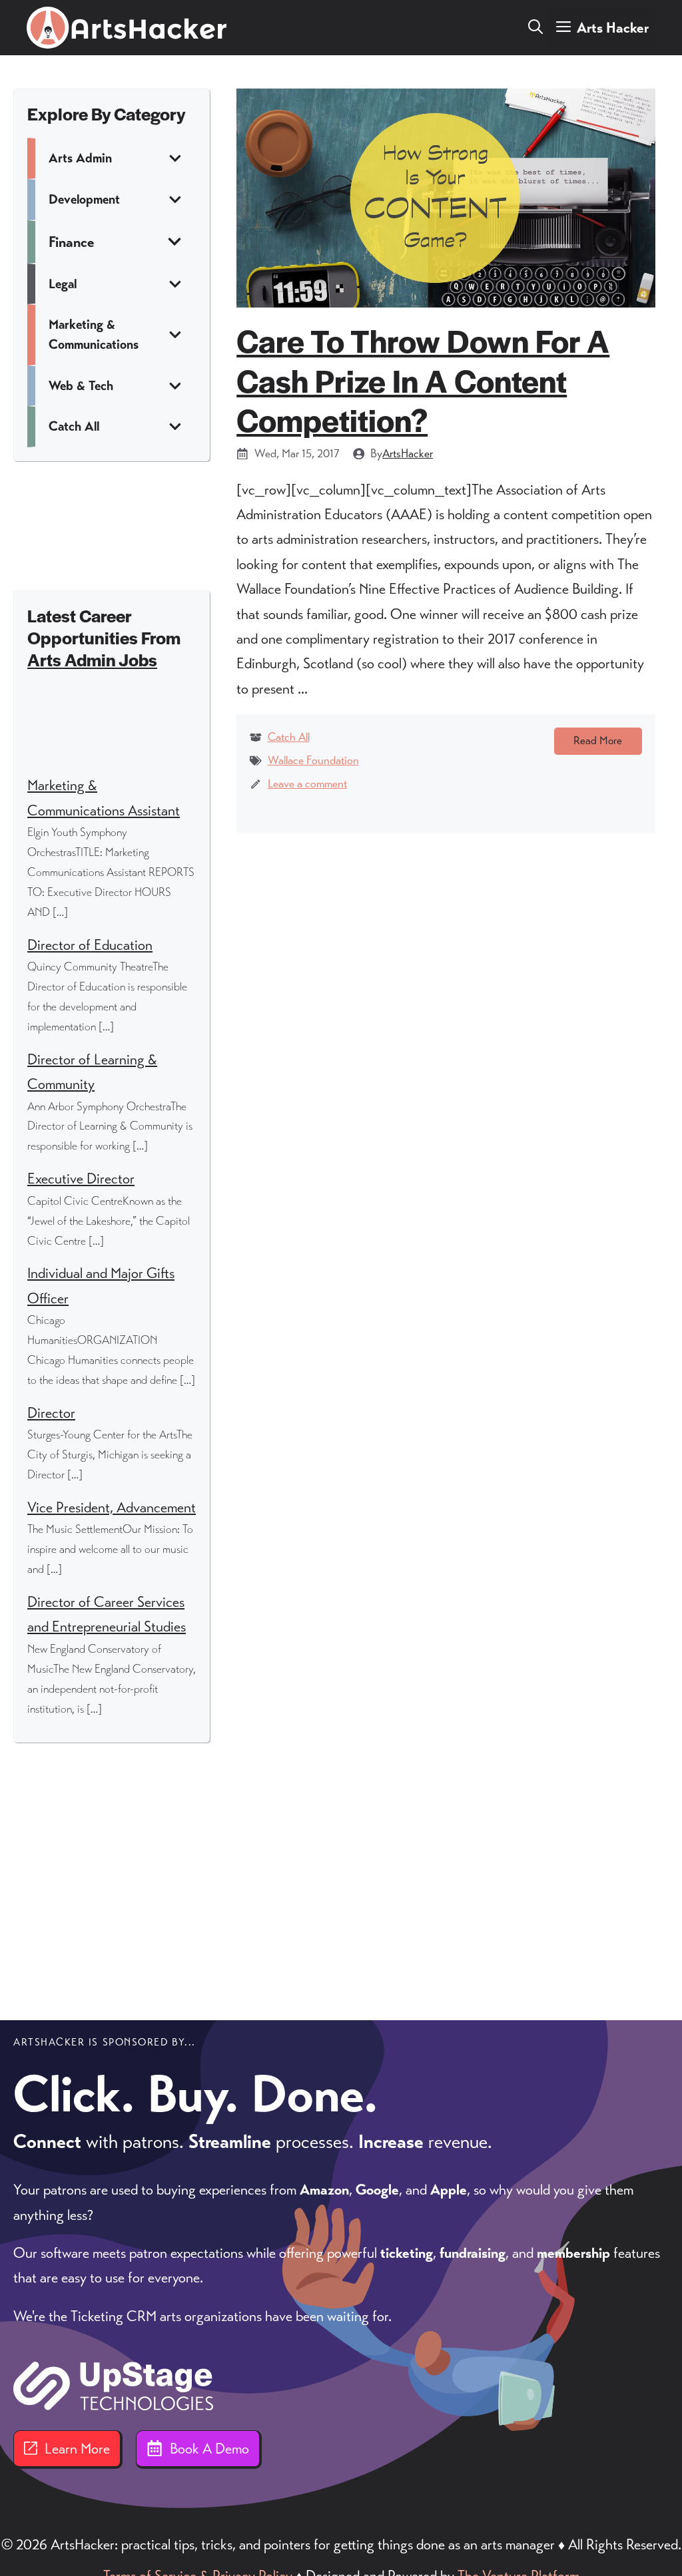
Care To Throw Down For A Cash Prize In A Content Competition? (423, 380)
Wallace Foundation (313, 760)
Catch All (289, 737)
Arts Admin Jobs (92, 659)
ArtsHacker (408, 453)
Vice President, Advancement (112, 1507)
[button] (535, 28)
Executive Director (81, 1179)
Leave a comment (307, 783)
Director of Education (90, 945)
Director (51, 1413)
